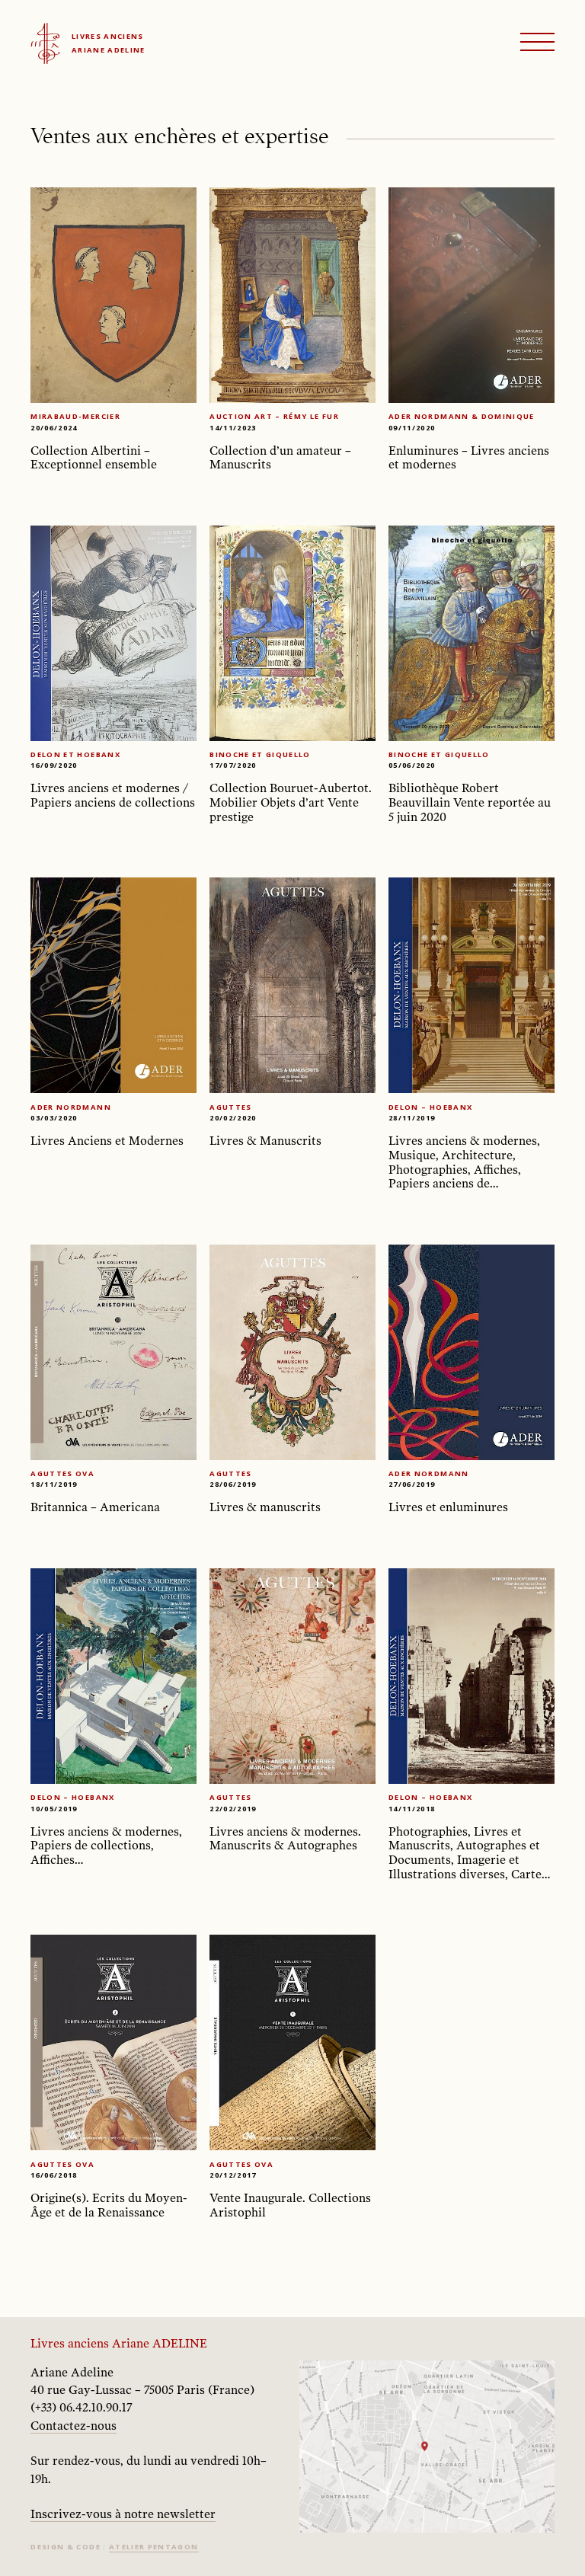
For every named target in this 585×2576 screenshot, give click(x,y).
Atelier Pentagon (154, 2547)
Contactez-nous (74, 2426)
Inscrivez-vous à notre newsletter (123, 2514)
